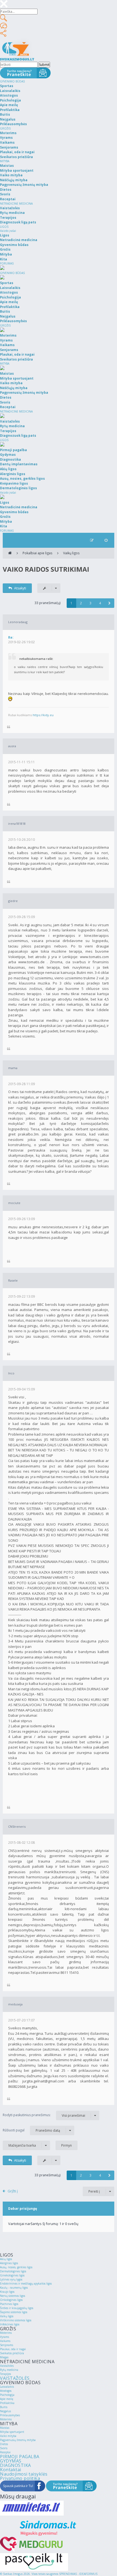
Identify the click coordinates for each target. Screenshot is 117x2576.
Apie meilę (7, 2399)
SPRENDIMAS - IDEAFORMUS (78, 2574)
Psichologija (7, 2395)
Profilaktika (7, 2403)
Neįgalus (5, 2411)
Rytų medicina (9, 2370)
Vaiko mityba (8, 2436)
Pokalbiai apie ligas (37, 553)
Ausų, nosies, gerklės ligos (16, 2267)
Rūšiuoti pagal (31, 2130)
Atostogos (6, 2391)
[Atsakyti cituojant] (9, 727)
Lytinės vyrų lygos (11, 2279)
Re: (11, 637)
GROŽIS (5, 128)
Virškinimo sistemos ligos (16, 2320)
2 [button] (81, 603)
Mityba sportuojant (12, 2432)
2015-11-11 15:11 (21, 762)
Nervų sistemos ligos (13, 2296)
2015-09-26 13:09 (21, 1219)
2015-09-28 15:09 (21, 917)
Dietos (4, 2444)
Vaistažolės (7, 2366)
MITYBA (5, 161)
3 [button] (90, 603)
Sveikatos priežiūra (12, 2353)
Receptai (5, 2452)
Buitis (4, 2407)
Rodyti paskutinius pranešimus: (44, 2115)
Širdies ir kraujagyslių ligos (17, 2308)
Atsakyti (20, 588)
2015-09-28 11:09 (21, 1084)
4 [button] (100, 603)
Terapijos (5, 2374)
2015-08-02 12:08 (21, 1843)
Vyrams (4, 2337)
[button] (110, 603)
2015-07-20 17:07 (21, 2020)
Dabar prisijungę (23, 2209)
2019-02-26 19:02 (21, 642)
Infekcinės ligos (10, 2324)
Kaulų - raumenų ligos (14, 2288)
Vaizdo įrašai (8, 231)
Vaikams (5, 2341)
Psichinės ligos (9, 2304)
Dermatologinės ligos (13, 2271)
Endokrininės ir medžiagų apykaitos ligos (26, 2283)
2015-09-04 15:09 (21, 1389)
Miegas (4, 2357)
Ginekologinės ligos (12, 2275)
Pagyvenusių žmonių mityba (18, 2440)
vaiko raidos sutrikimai (46, 569)
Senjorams (7, 2345)
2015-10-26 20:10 (21, 840)
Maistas (5, 2428)
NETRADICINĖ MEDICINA (16, 204)
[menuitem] (106, 540)
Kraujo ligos (7, 2292)
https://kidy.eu (43, 715)
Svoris (4, 2448)
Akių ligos (6, 2259)
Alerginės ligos (9, 2263)
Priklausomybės (10, 2415)
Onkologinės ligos (11, 2300)
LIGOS (4, 227)
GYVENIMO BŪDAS (12, 81)
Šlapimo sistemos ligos (14, 2312)
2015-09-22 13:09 (21, 1296)
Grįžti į (13, 2191)
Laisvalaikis (7, 2387)
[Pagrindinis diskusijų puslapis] (10, 553)
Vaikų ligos (71, 553)
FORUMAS (7, 263)
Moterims (6, 2333)
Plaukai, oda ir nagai (13, 2349)
